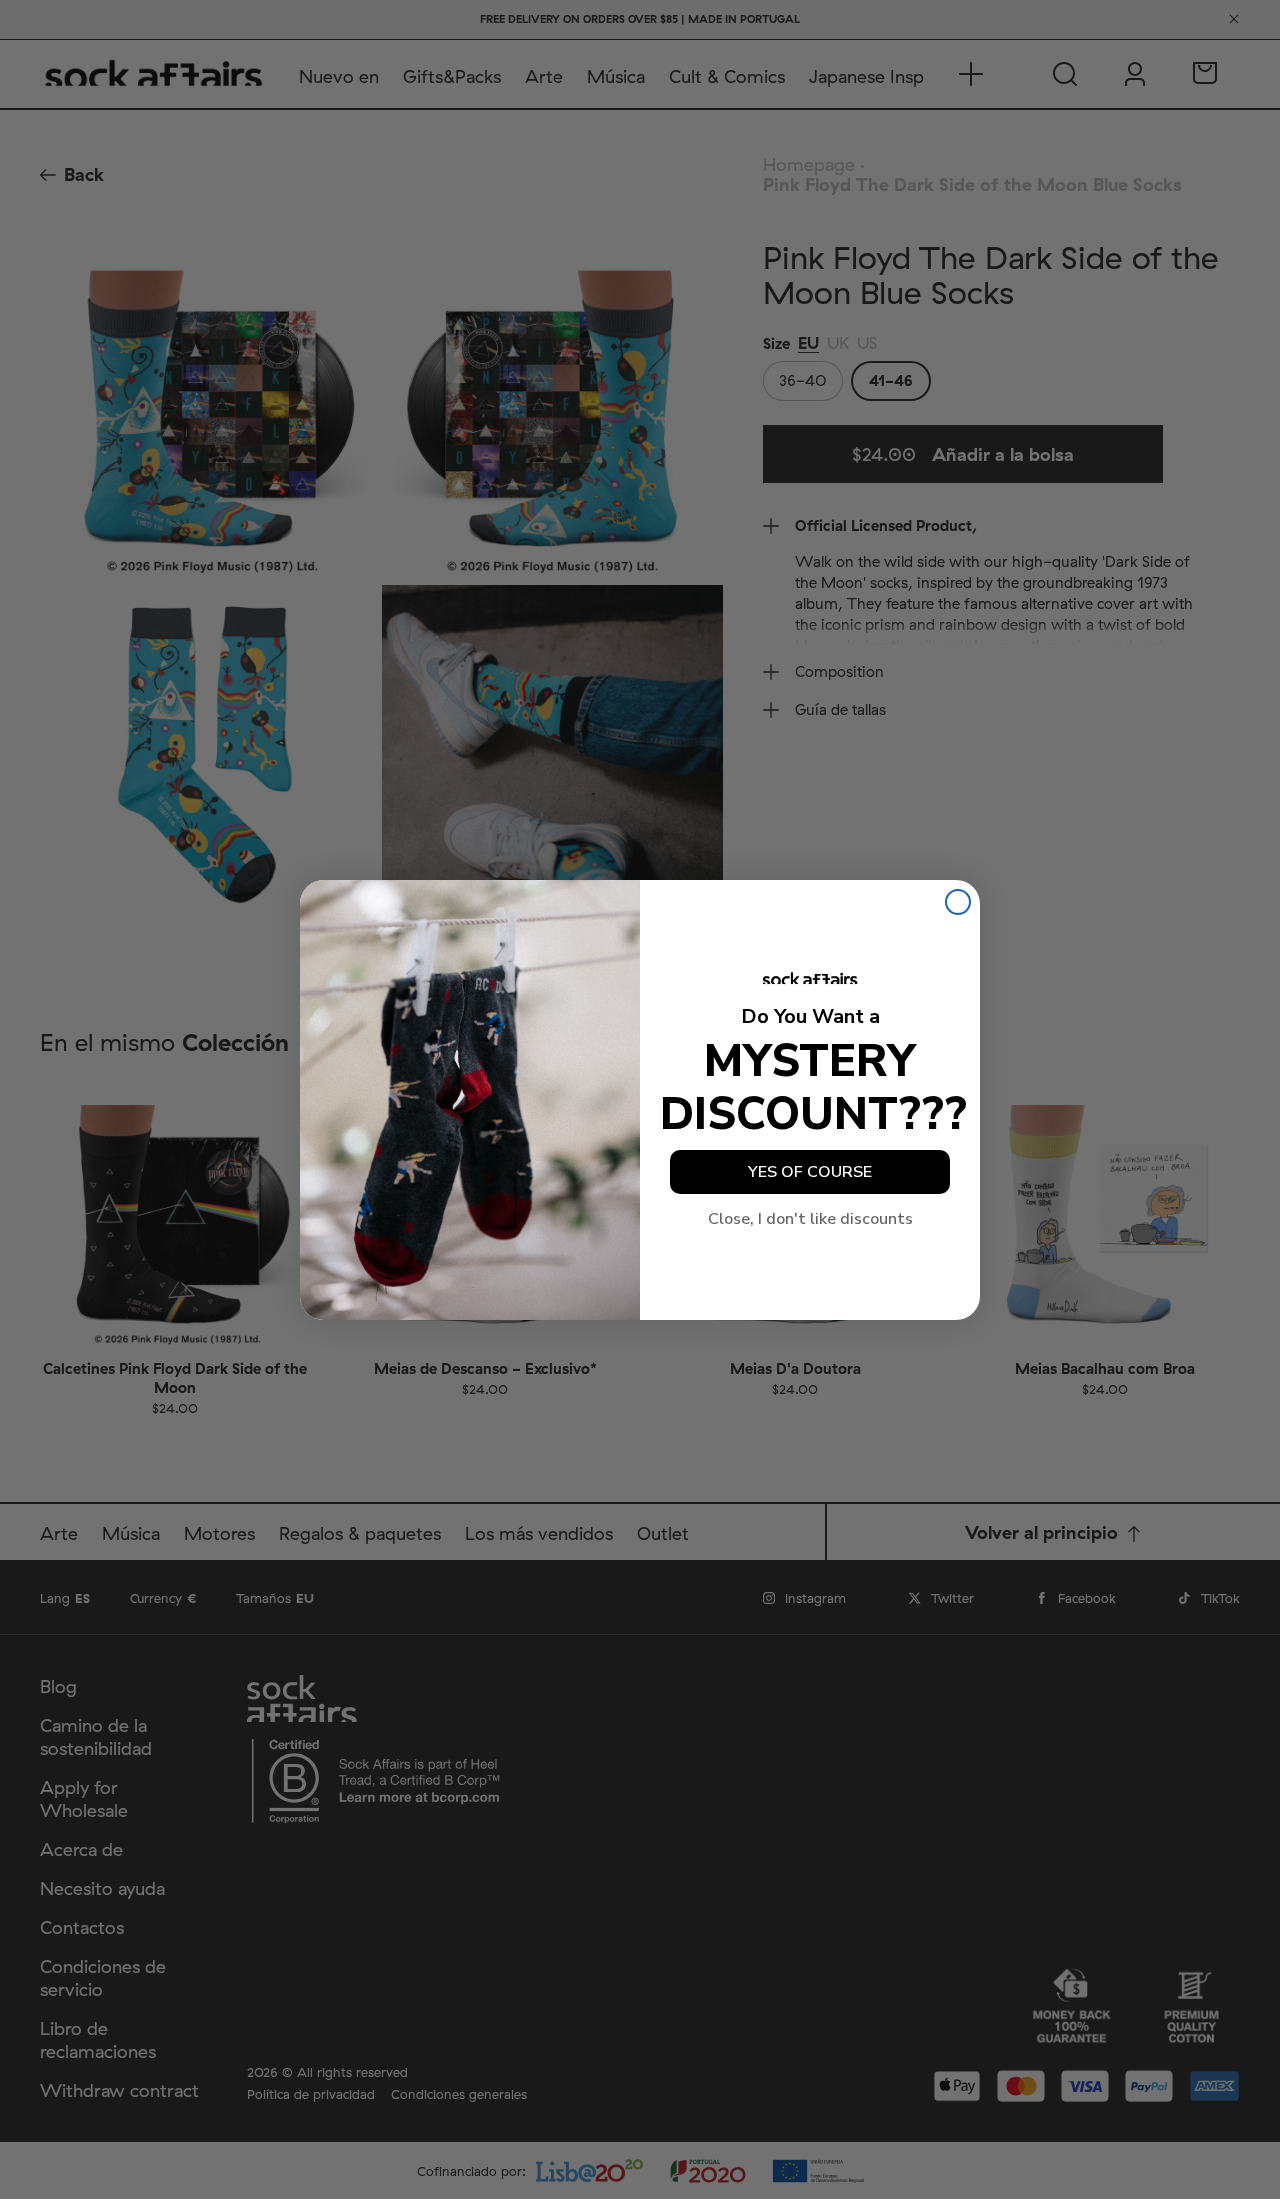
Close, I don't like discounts (810, 1219)
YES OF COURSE (810, 1172)
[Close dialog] (958, 902)
